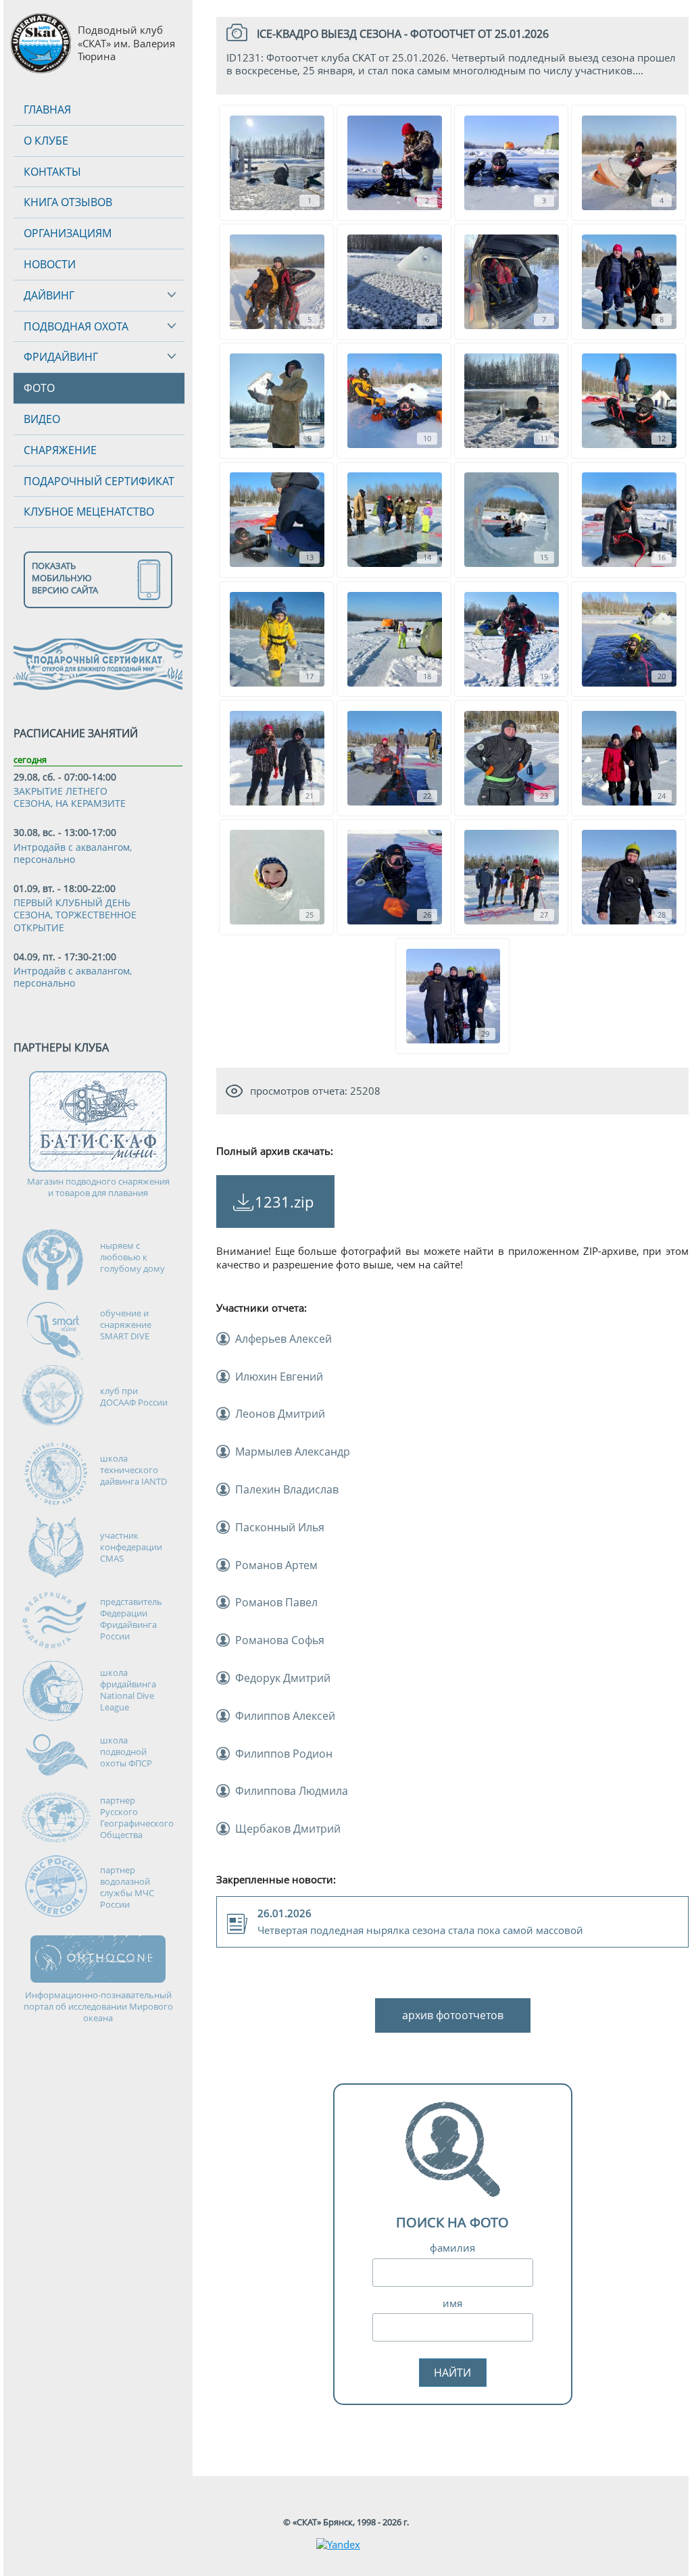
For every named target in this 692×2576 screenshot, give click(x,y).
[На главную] (41, 44)
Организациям (68, 233)
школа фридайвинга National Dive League (128, 1690)
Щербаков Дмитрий (288, 1829)
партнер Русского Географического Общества (137, 1817)
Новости (50, 264)
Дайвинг (49, 295)
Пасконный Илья (280, 1527)
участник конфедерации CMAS (131, 1547)
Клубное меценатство (89, 512)
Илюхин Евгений (279, 1377)
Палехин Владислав (287, 1489)
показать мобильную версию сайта (65, 578)
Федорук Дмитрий (283, 1678)
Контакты (52, 172)
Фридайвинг (61, 357)
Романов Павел (276, 1602)
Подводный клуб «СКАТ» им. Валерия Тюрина (126, 43)
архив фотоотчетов (453, 2015)
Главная (47, 109)
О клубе (46, 141)
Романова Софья (280, 1640)
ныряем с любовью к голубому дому (132, 1257)
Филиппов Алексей (285, 1716)
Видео (42, 419)
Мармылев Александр (293, 1452)
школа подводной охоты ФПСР (126, 1752)
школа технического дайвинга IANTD (133, 1470)
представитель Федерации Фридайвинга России (131, 1619)
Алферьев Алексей (283, 1339)
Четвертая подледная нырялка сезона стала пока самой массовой (420, 1922)
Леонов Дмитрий (280, 1414)
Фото (39, 388)
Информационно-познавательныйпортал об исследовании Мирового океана (98, 2007)
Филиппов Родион (284, 1754)
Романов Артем (276, 1565)
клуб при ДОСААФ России (134, 1396)
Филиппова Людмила (292, 1791)
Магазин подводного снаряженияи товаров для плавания (98, 1187)
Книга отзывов (68, 202)
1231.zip (284, 1202)
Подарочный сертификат (99, 481)
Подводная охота (76, 326)
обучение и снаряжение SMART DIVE (126, 1324)
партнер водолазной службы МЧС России (127, 1887)
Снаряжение (60, 450)
